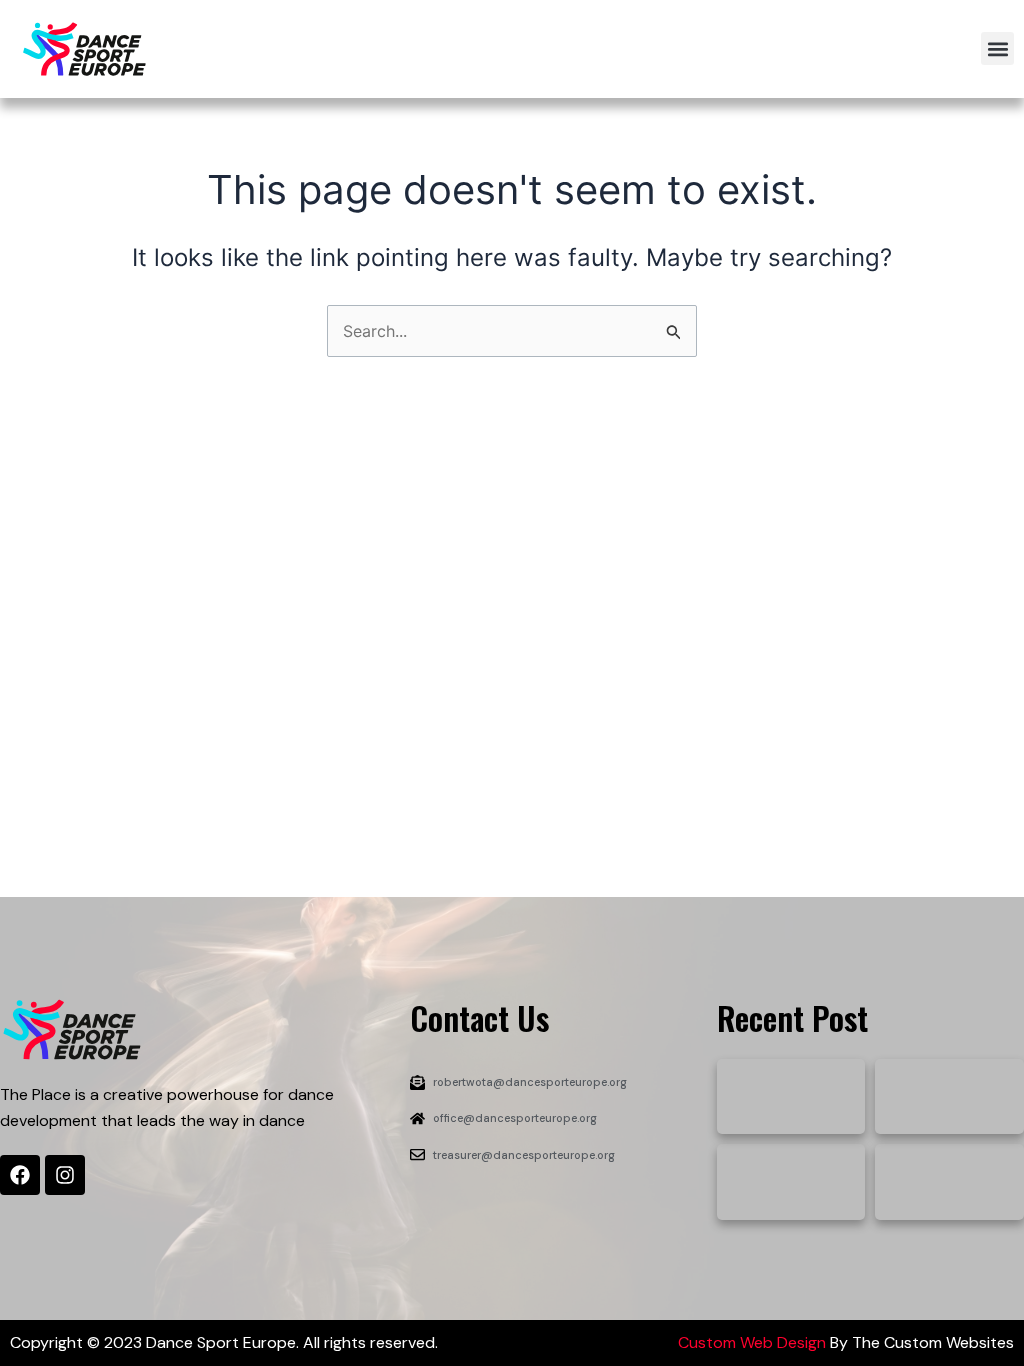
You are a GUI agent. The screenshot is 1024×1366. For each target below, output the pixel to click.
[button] (997, 48)
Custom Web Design (752, 1342)
